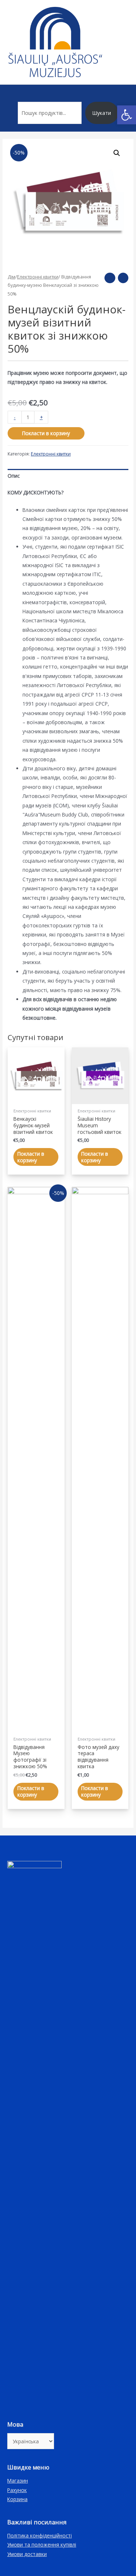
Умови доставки (27, 2554)
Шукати (102, 113)
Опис (14, 476)
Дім (11, 277)
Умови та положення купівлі (42, 2545)
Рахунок (17, 2490)
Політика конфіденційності (40, 2535)
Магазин (18, 2481)
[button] (127, 115)
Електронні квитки (38, 277)
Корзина (17, 2499)
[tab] (68, 476)
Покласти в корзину (46, 433)
